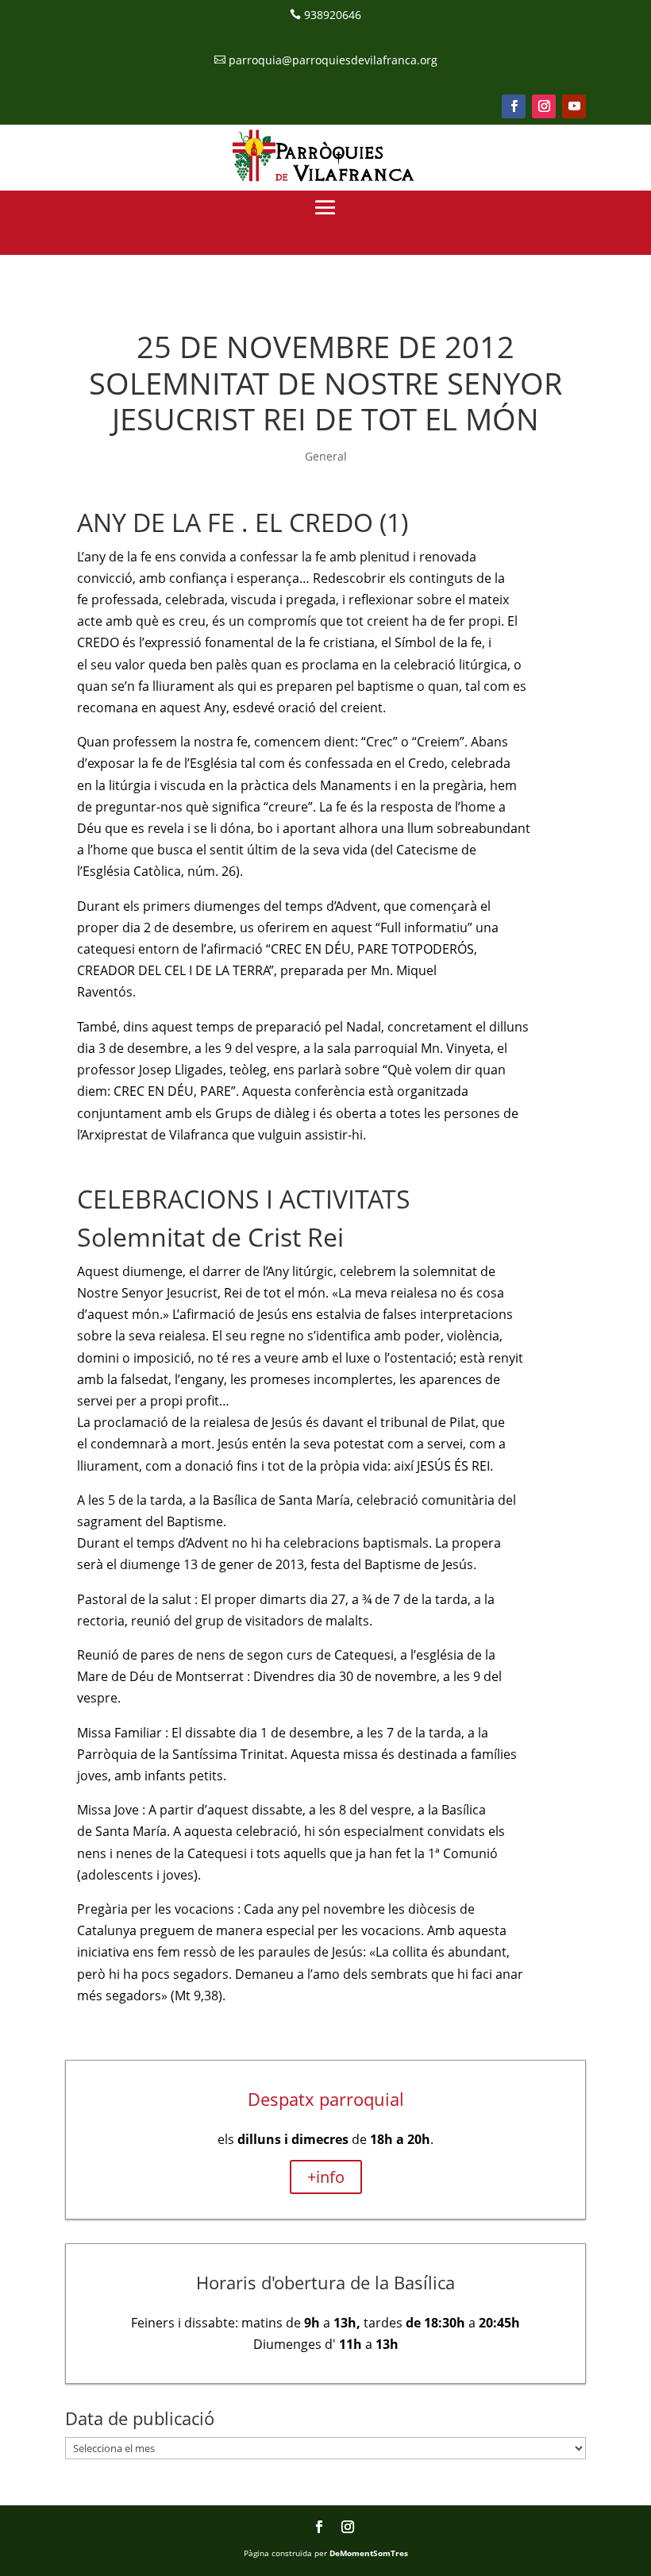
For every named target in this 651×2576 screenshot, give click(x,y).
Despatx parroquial (326, 2099)
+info (326, 2177)
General (326, 456)
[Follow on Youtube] (574, 106)
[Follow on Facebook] (514, 106)
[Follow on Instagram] (544, 106)
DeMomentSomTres (369, 2553)
